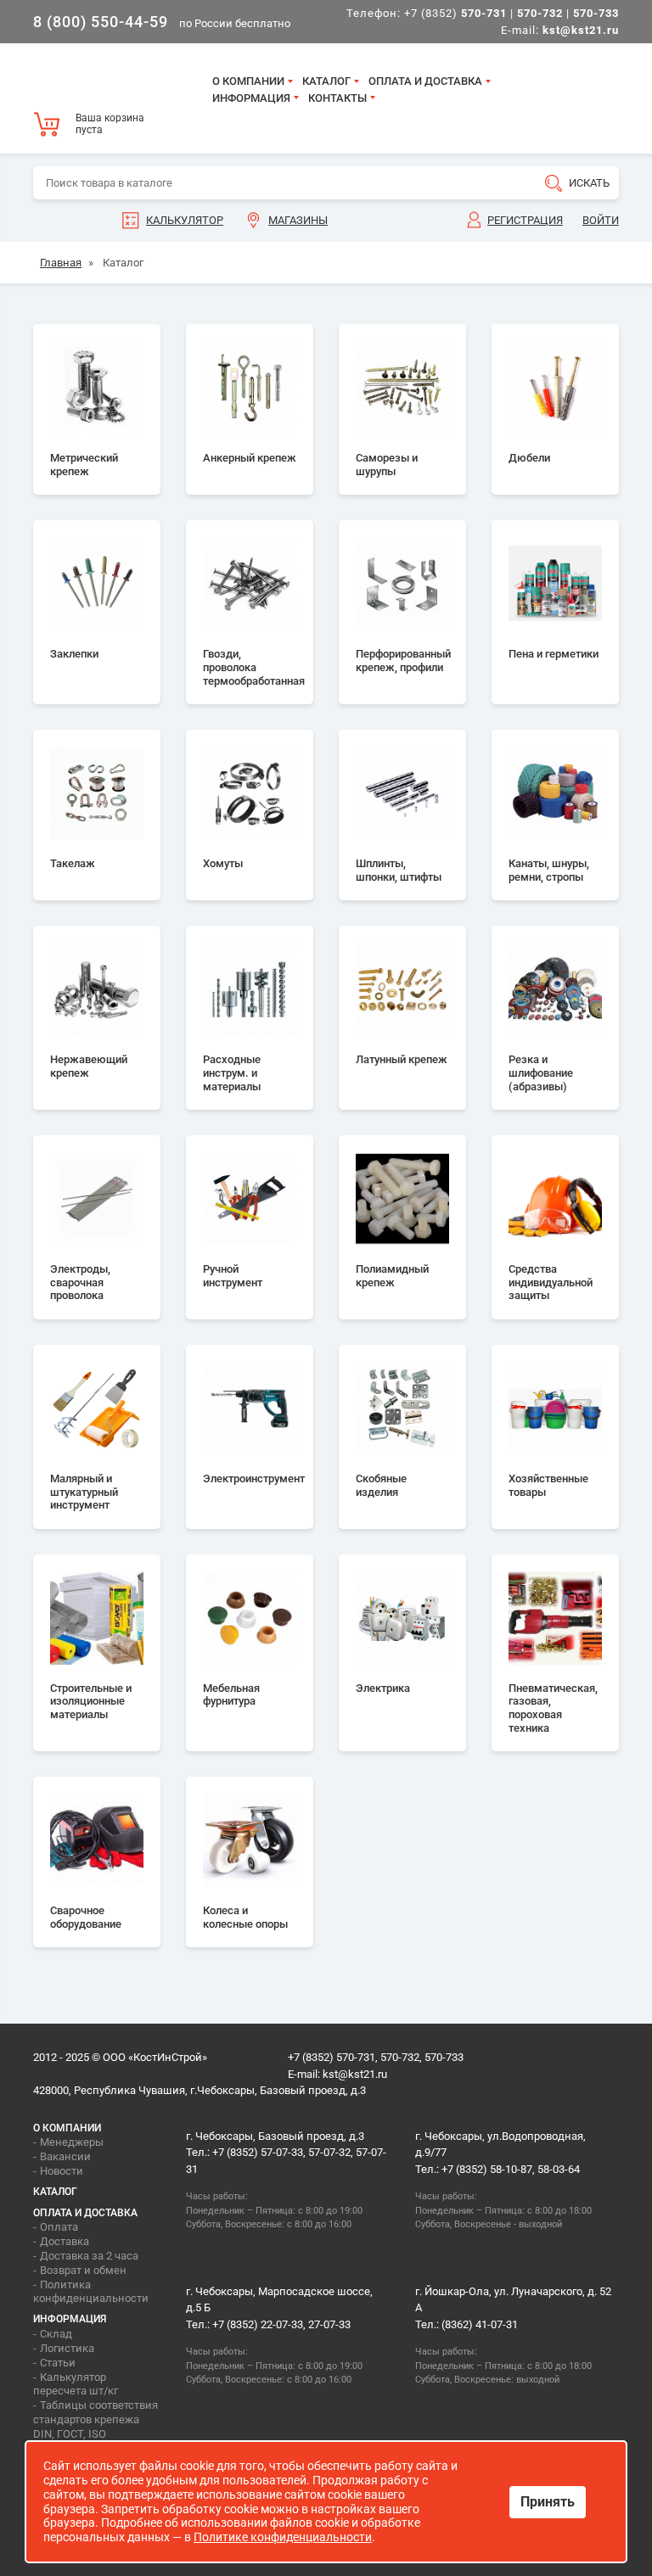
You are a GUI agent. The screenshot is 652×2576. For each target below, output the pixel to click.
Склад (56, 2334)
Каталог (326, 81)
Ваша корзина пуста (110, 124)
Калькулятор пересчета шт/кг (76, 2384)
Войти (601, 220)
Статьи (58, 2363)
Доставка (65, 2241)
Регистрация (525, 220)
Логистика (67, 2348)
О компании (248, 81)
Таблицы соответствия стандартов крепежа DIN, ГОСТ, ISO (96, 2419)
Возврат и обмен (83, 2270)
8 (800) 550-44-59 (101, 22)
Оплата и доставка (425, 81)
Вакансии (65, 2156)
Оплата (59, 2227)
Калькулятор (185, 220)
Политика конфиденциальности (91, 2292)
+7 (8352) (455, 13)
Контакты (337, 98)
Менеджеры (72, 2142)
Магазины (298, 220)
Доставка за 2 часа (89, 2256)
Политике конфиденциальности (283, 2537)
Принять (548, 2502)
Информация (251, 98)
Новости (62, 2171)
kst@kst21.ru (355, 2074)
